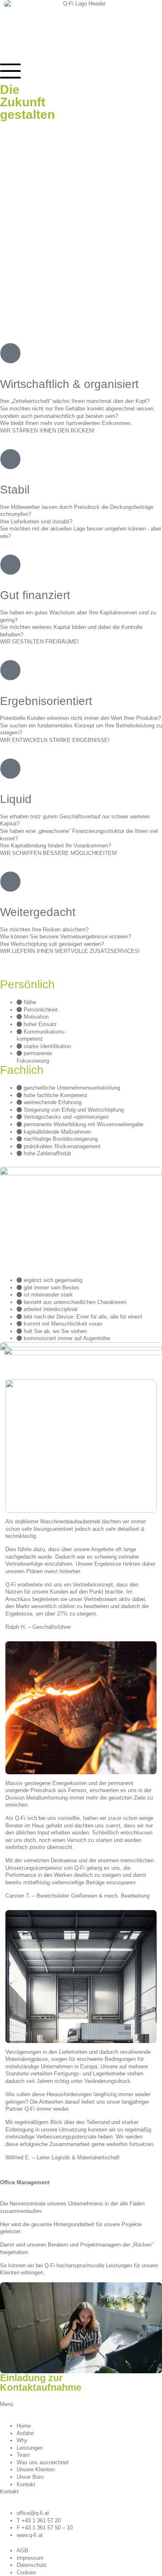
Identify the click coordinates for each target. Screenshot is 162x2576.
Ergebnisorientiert (46, 701)
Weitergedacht (38, 912)
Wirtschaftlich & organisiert (69, 384)
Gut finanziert (35, 595)
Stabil (15, 490)
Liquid (16, 799)
